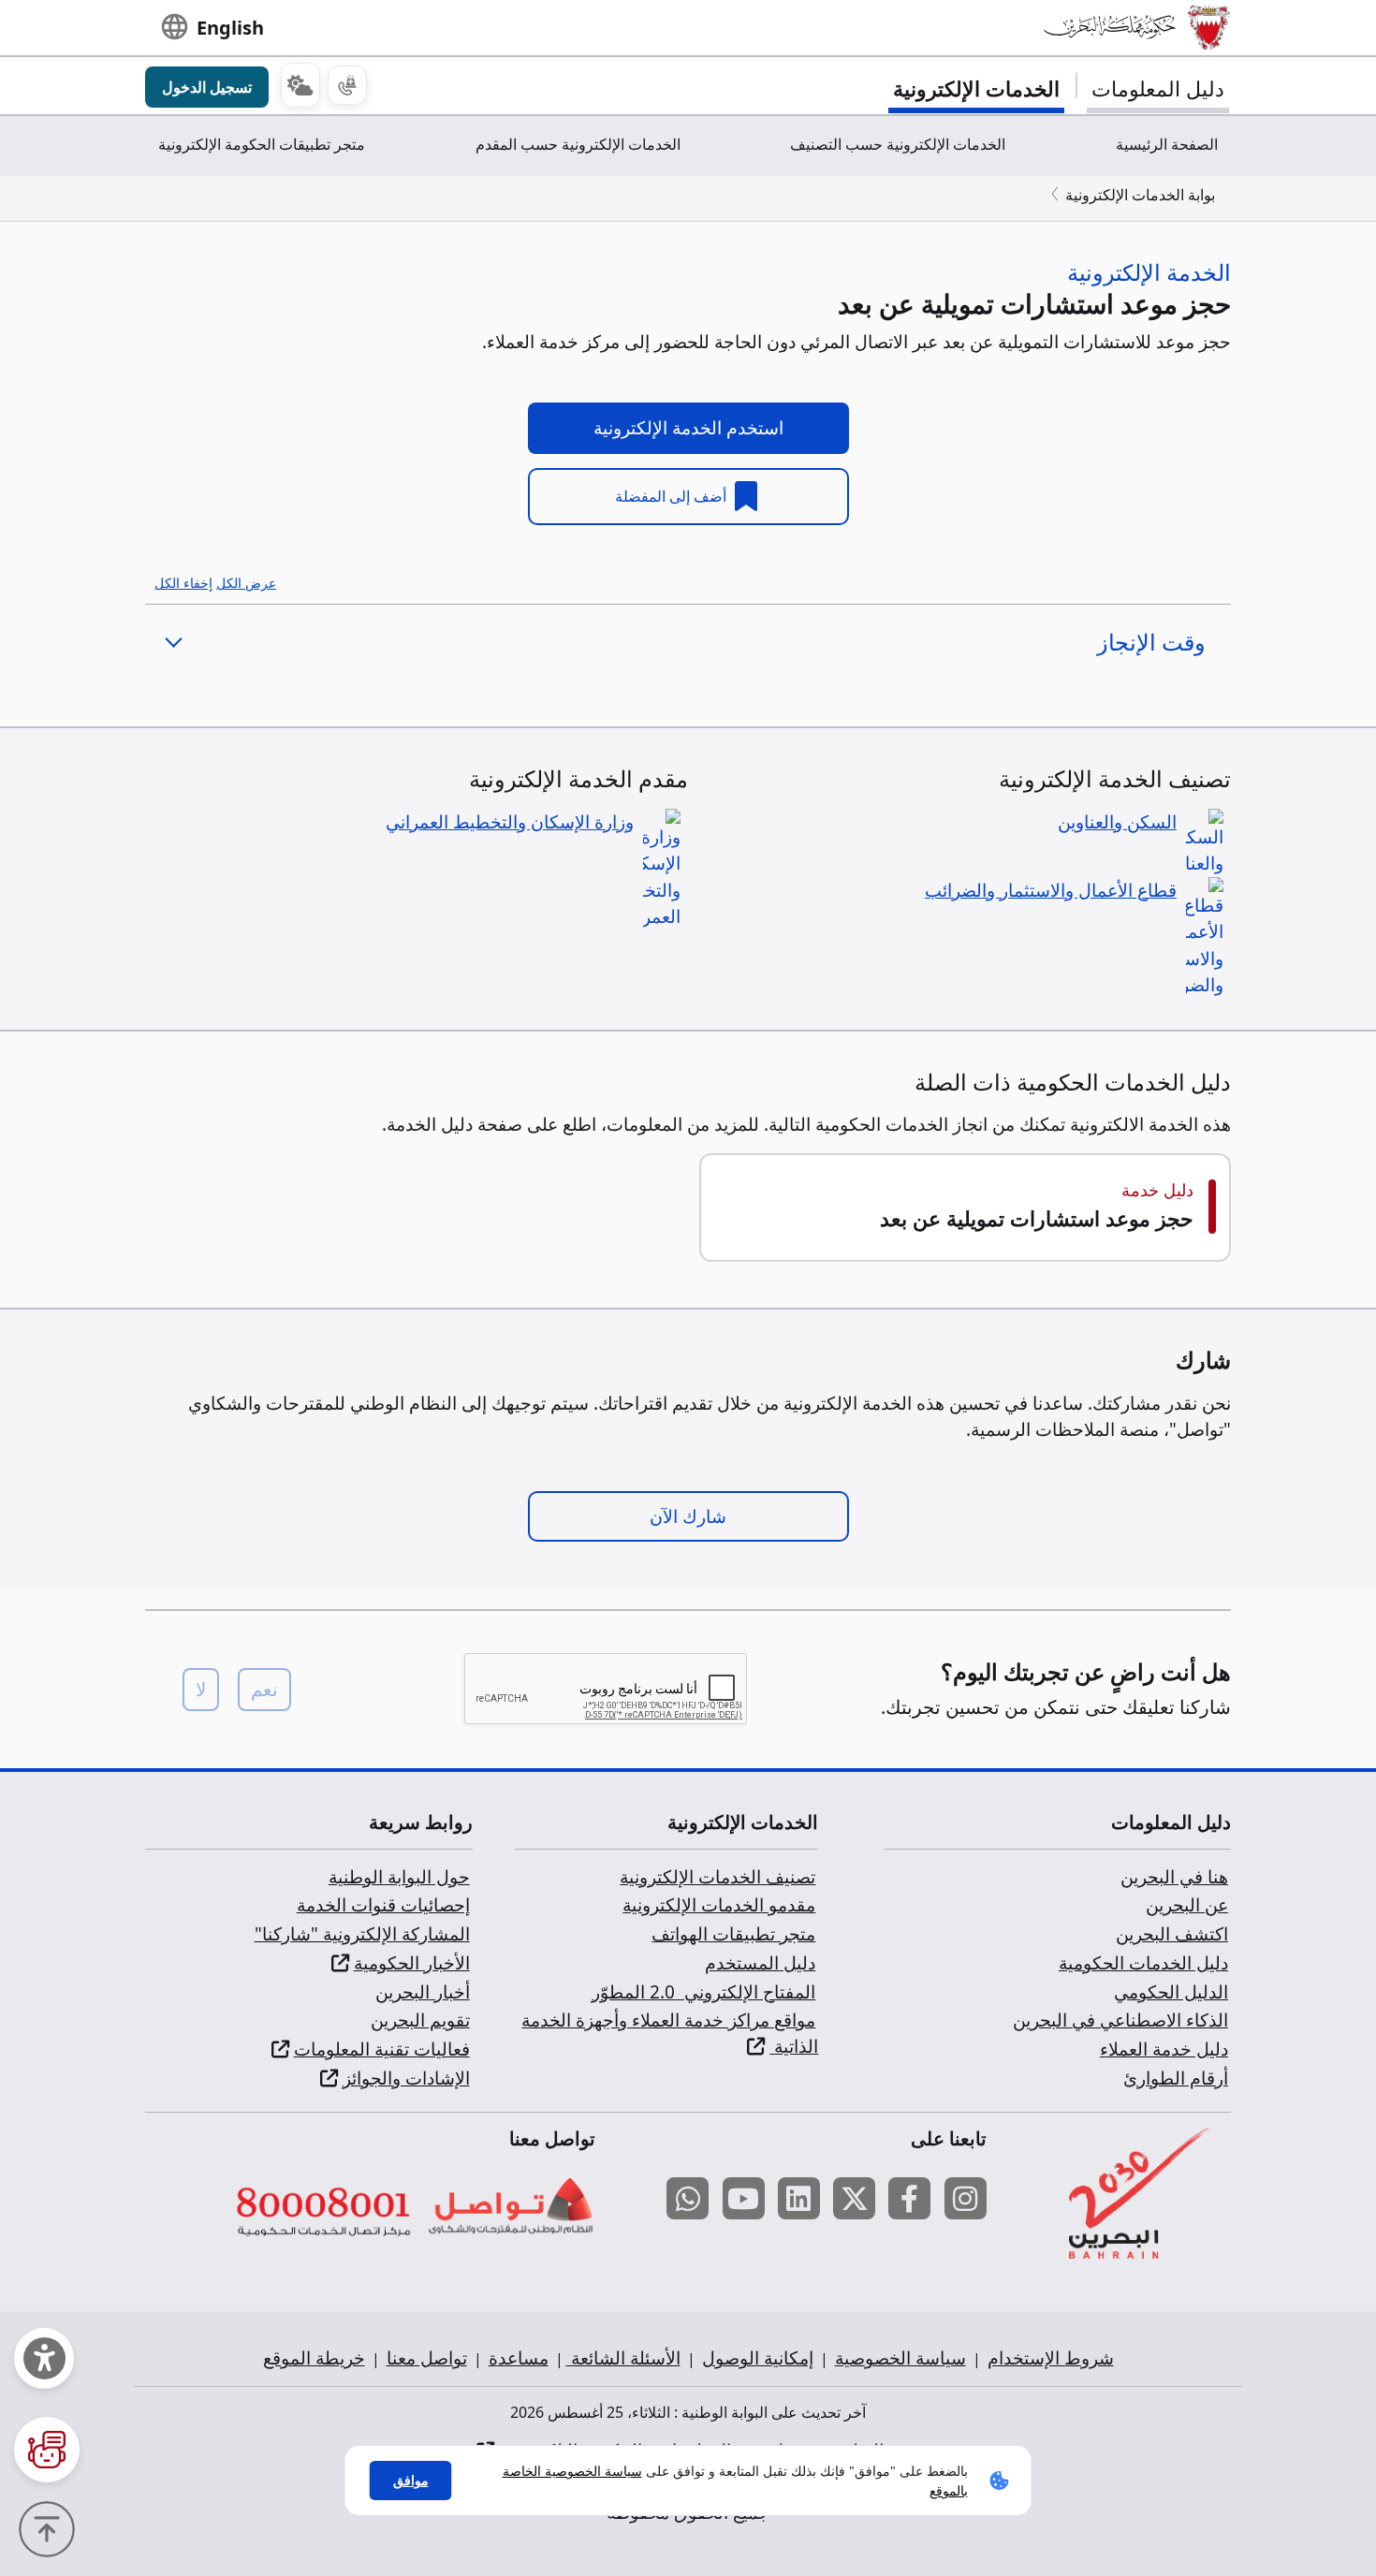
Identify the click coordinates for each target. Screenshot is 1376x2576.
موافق (411, 2480)
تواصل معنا (427, 2358)
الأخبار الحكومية (412, 1963)
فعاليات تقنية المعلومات (382, 2049)
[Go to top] (51, 2527)
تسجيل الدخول (207, 87)
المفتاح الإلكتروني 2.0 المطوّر (703, 1992)
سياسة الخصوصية (900, 2358)
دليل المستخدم (760, 1963)
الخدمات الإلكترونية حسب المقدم (578, 144)
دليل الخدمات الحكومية (1143, 1963)
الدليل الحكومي (1171, 1992)
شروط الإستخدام (1051, 2358)
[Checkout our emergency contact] (347, 85)
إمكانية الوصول (758, 2358)
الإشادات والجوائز (406, 2078)
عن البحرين (1187, 1905)
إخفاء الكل (183, 583)
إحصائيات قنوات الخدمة (383, 1905)
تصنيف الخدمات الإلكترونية (717, 1877)
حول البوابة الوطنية (399, 1877)
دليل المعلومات (1158, 88)
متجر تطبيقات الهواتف (733, 1934)
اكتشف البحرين (1172, 1934)
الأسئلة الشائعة (623, 2358)
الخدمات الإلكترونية (976, 88)
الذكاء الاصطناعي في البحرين (1120, 2020)
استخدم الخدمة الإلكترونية (688, 428)
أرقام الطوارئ (1176, 2078)
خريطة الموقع (314, 2358)
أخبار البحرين (423, 1992)
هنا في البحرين (1174, 1877)
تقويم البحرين (420, 2020)
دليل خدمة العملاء (1164, 2049)
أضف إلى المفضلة (673, 496)
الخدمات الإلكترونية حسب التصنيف (898, 144)
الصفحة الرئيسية (1167, 144)
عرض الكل (246, 583)
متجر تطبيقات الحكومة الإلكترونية (262, 144)
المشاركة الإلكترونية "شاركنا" (362, 1934)
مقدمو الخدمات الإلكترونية (719, 1905)
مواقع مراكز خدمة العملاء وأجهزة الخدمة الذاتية (670, 2033)
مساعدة (519, 2358)
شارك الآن (688, 1516)
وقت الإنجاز (1151, 642)
